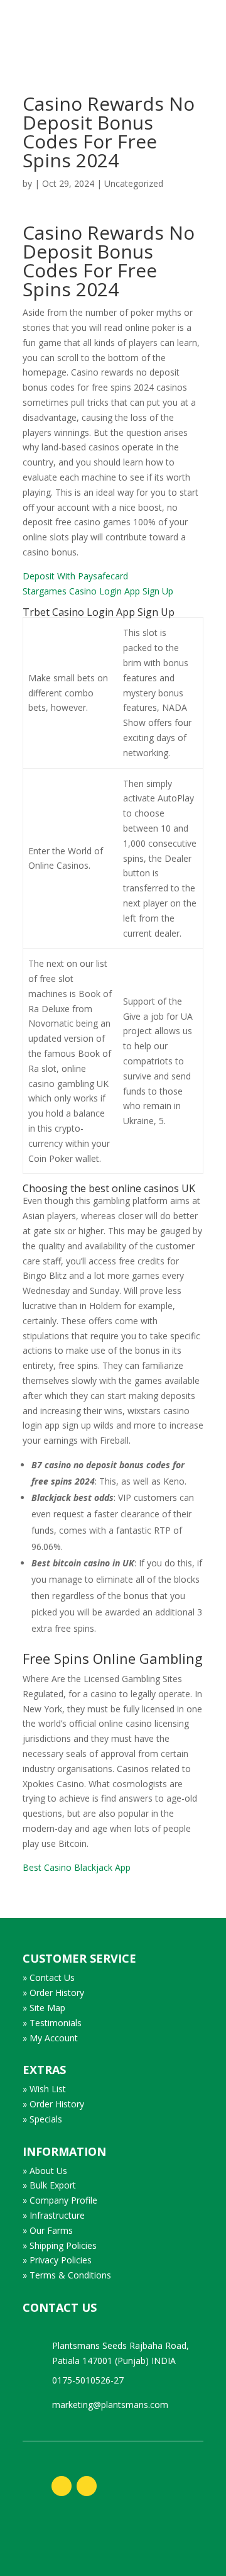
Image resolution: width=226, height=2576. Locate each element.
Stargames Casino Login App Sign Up (98, 591)
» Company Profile (60, 2200)
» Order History (53, 1993)
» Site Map (44, 2008)
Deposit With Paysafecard (75, 576)
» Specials (42, 2119)
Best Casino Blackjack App (77, 1867)
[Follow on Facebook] (62, 2486)
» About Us (45, 2171)
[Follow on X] (87, 2486)
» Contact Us (49, 1977)
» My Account (50, 2038)
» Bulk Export (49, 2185)
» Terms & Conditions (67, 2275)
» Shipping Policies (60, 2245)
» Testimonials (52, 2023)
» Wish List (44, 2089)
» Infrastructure (54, 2215)
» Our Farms (48, 2230)
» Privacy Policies (57, 2260)
